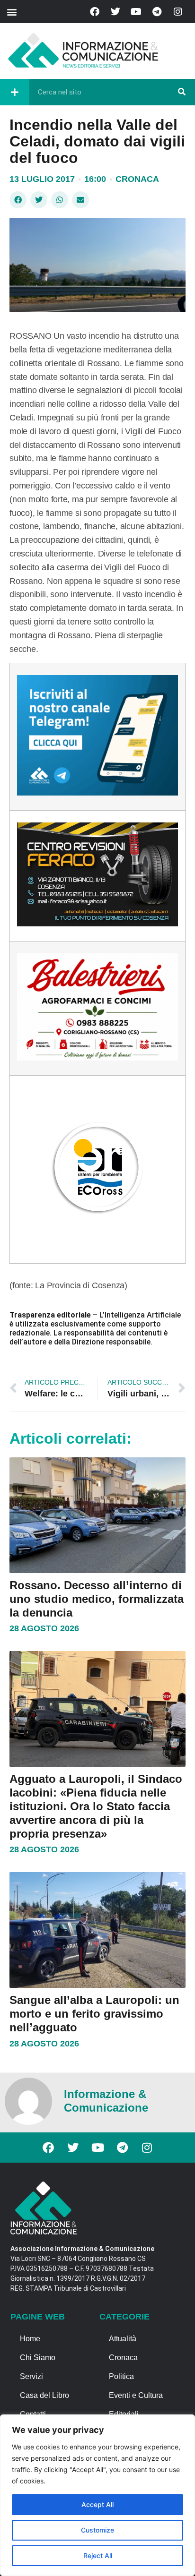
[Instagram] (178, 12)
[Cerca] (182, 92)
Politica (121, 2376)
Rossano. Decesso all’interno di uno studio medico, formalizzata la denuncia (97, 1599)
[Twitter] (115, 12)
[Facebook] (95, 12)
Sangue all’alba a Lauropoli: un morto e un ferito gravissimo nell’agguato (94, 2014)
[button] (12, 12)
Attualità (123, 2339)
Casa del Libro (44, 2395)
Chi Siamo (38, 2358)
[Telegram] (157, 12)
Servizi (31, 2376)
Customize (97, 2530)
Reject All (98, 2555)
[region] (97, 2495)
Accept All (97, 2504)
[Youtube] (136, 12)
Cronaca (137, 179)
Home (30, 2339)
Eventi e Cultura (136, 2395)
